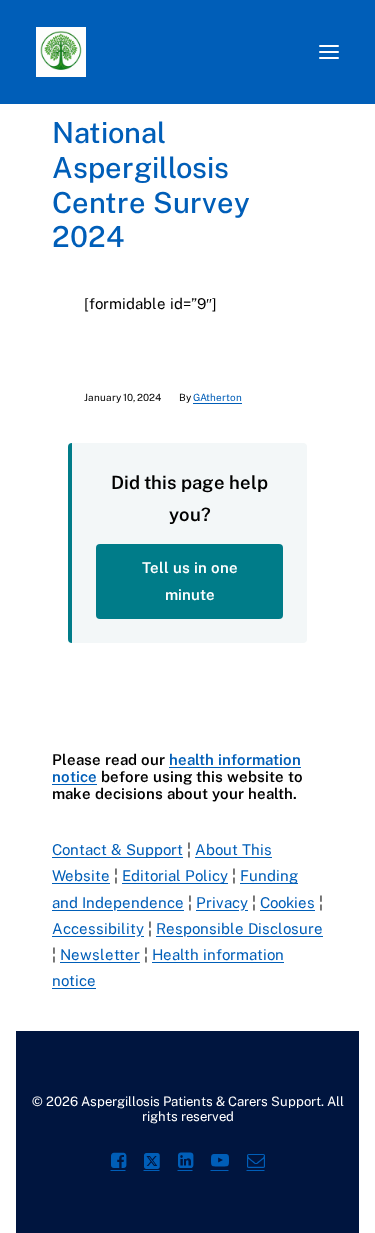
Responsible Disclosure (239, 928)
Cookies (287, 902)
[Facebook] (118, 1163)
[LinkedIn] (185, 1163)
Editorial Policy (175, 875)
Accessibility (98, 928)
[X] (152, 1163)
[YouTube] (220, 1163)
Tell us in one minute (190, 580)
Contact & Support (117, 849)
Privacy (222, 902)
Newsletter (100, 954)
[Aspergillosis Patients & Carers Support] (175, 52)
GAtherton (217, 397)
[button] (329, 52)
